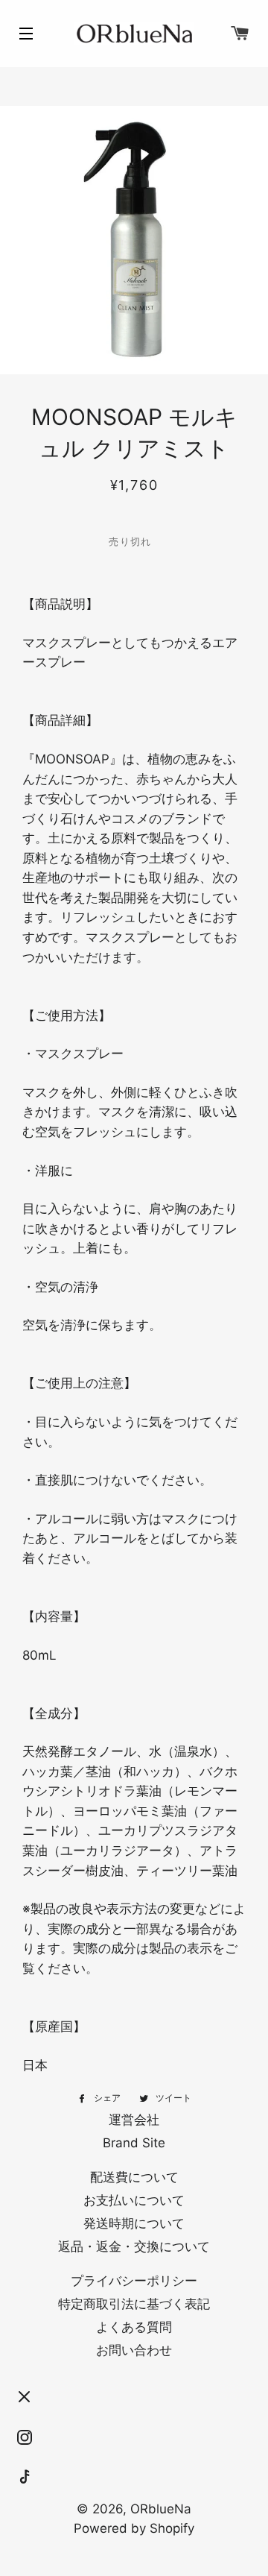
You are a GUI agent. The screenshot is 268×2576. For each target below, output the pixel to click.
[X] (25, 2397)
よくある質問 (134, 2327)
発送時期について (134, 2223)
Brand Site (134, 2143)
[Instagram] (25, 2437)
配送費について (134, 2177)
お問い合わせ (134, 2350)
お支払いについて (134, 2200)
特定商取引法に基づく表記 (134, 2304)
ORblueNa (161, 2509)
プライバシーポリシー (134, 2281)
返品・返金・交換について (134, 2246)
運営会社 (134, 2120)
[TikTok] (25, 2478)
